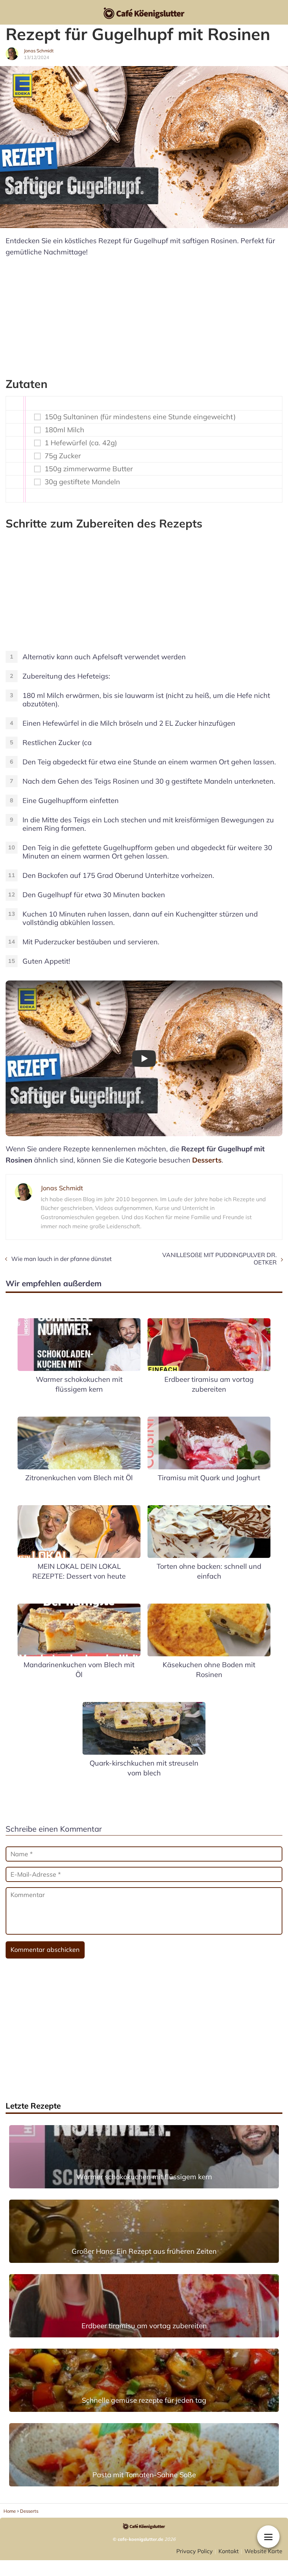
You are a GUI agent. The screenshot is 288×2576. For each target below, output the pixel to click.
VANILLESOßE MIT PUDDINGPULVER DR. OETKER (220, 1258)
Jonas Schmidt (39, 51)
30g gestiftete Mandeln (82, 482)
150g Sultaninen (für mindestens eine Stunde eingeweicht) (140, 417)
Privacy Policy (195, 2551)
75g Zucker (63, 456)
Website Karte (263, 2551)
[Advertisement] (144, 314)
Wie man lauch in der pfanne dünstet (61, 1259)
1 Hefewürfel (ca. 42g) (81, 443)
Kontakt (229, 2551)
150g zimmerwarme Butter (89, 469)
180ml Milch (64, 430)
